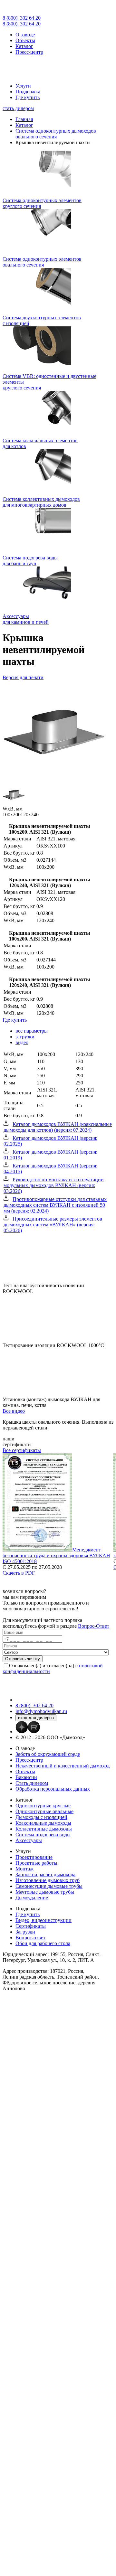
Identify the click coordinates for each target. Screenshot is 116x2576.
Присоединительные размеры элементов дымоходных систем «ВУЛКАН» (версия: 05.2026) (53, 1225)
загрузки (25, 1037)
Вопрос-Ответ (94, 1626)
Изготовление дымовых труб (48, 1880)
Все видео (14, 1411)
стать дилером (18, 108)
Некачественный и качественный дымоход (63, 1766)
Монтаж (24, 1869)
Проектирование (34, 1857)
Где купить (28, 97)
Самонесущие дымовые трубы (49, 1886)
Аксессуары (29, 1840)
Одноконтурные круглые (43, 1806)
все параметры (32, 1031)
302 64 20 (22, 18)
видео (22, 1042)
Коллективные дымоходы (44, 1829)
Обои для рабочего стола (43, 1943)
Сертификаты (31, 1926)
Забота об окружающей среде (48, 1754)
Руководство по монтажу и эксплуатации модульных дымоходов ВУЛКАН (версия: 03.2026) (54, 1185)
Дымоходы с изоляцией (41, 1817)
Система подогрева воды (43, 1835)
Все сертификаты (22, 1450)
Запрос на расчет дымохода (45, 1874)
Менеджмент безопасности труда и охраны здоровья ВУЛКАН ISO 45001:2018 (56, 1555)
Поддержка (28, 92)
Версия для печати (23, 677)
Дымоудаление (32, 1898)
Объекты (25, 40)
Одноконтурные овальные (44, 1811)
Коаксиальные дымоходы (43, 1823)
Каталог (24, 46)
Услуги (23, 86)
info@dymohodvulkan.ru (41, 1711)
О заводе (25, 35)
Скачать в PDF (19, 1573)
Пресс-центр (29, 52)
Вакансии (26, 1777)
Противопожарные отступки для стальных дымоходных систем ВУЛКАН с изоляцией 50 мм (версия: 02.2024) (55, 1205)
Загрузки (25, 1932)
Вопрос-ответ (30, 1938)
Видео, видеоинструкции (43, 1920)
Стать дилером (32, 1783)
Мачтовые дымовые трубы (45, 1892)
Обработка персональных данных (53, 1789)
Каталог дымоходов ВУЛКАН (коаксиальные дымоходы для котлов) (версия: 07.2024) (58, 1127)
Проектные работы (36, 1863)
